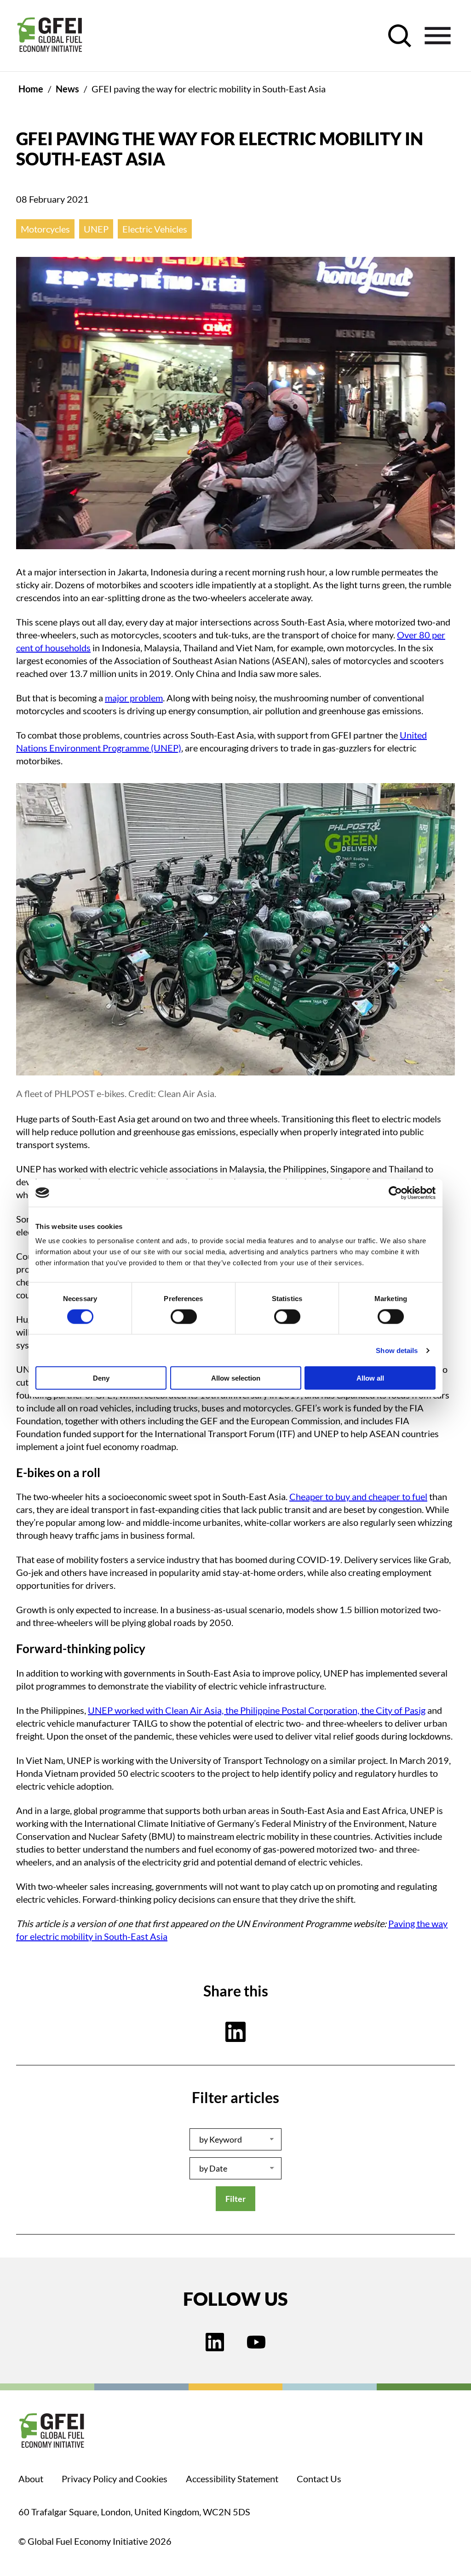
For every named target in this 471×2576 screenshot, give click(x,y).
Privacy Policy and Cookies (115, 2479)
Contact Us (319, 2479)
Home (31, 89)
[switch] (184, 1318)
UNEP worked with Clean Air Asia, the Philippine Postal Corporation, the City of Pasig (257, 1710)
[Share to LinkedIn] (235, 2032)
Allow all (370, 1378)
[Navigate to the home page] (50, 36)
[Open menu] (438, 36)
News (67, 89)
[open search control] (400, 36)
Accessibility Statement (232, 2479)
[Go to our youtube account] (256, 2343)
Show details (397, 1350)
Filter (235, 2199)
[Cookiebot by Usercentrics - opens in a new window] (395, 1193)
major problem (134, 698)
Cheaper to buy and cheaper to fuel (358, 1496)
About (31, 2479)
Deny (101, 1378)
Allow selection (236, 1378)
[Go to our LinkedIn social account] (215, 2343)
